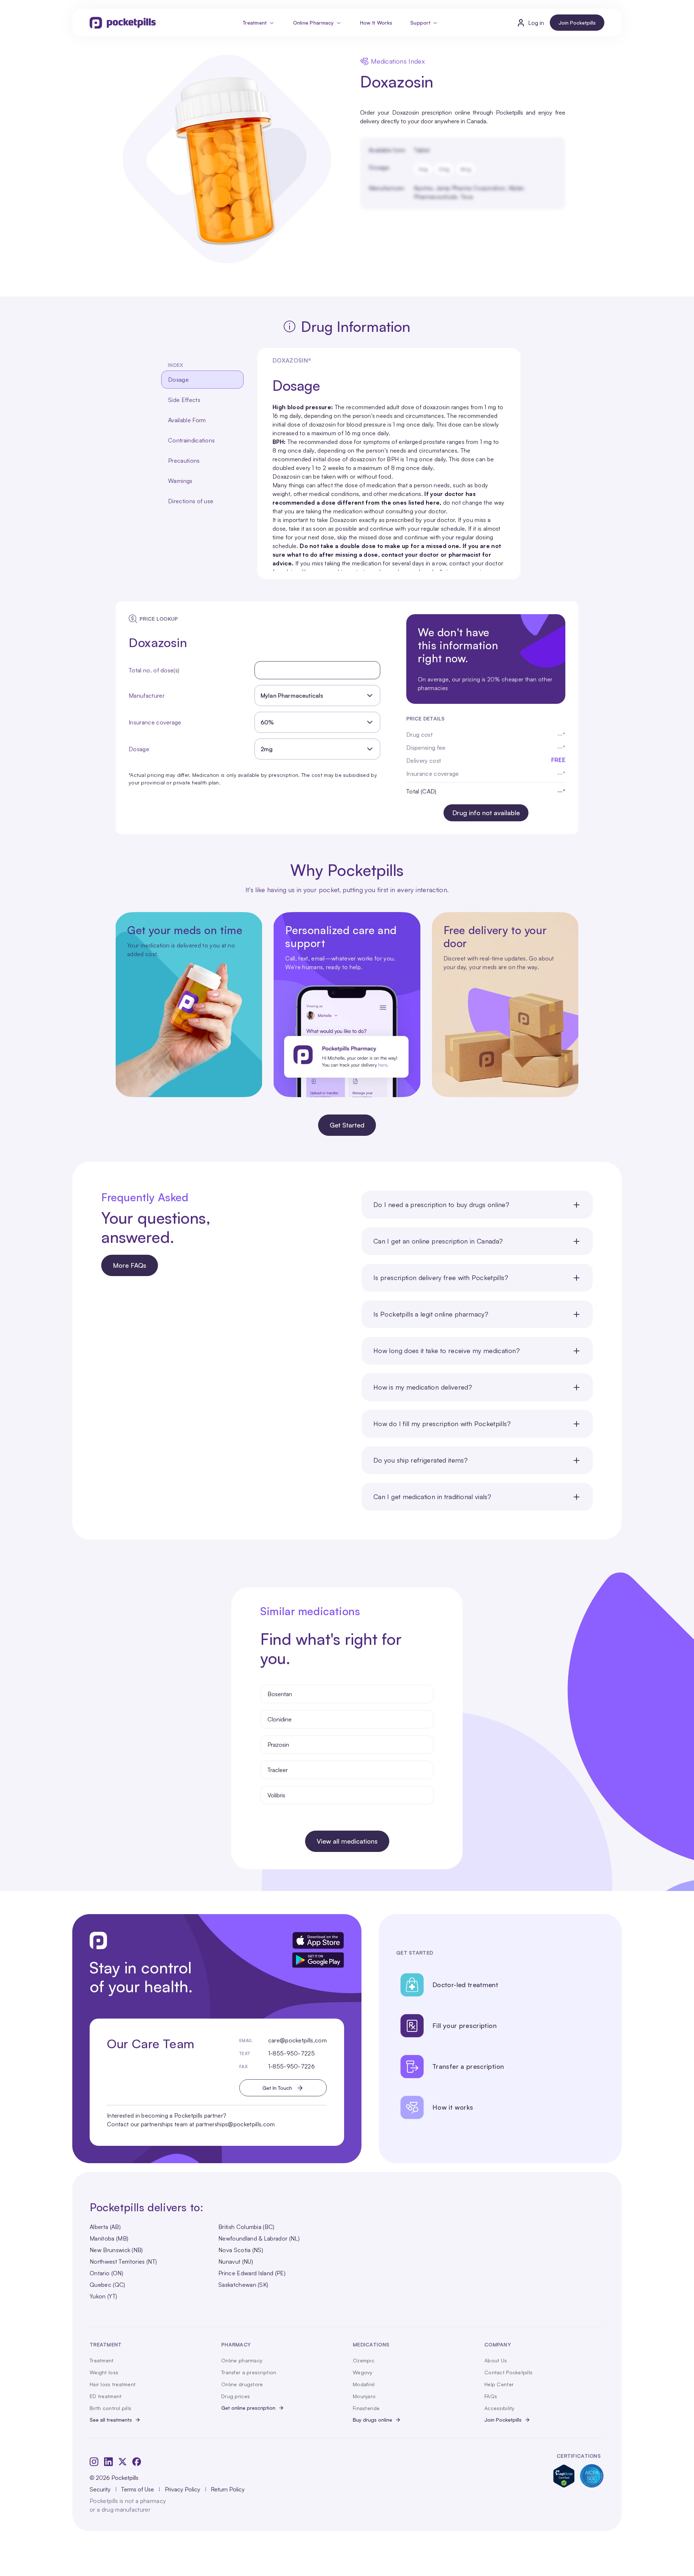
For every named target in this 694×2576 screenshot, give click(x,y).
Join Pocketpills (577, 23)
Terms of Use (138, 2489)
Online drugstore (242, 2384)
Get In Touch (277, 2088)
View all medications (347, 1841)
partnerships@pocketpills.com (235, 2124)
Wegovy (363, 2372)
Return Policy (228, 2489)
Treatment (255, 23)
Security (100, 2489)
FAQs (491, 2396)
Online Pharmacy (314, 23)
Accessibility (500, 2408)
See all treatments (111, 2420)
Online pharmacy (242, 2360)
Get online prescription (248, 2408)
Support (420, 23)
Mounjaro (364, 2396)
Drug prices (235, 2396)
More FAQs (130, 1265)
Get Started (347, 1125)
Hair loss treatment (113, 2384)
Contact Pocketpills (508, 2372)
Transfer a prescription (249, 2372)
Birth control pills (110, 2408)
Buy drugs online (372, 2420)
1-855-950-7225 (292, 2053)
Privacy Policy (183, 2489)
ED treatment (106, 2396)
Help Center (499, 2384)
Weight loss (104, 2372)
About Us (496, 2360)
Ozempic (364, 2360)
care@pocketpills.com (297, 2040)
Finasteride (366, 2408)
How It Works (376, 23)
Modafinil (364, 2384)
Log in (536, 23)
